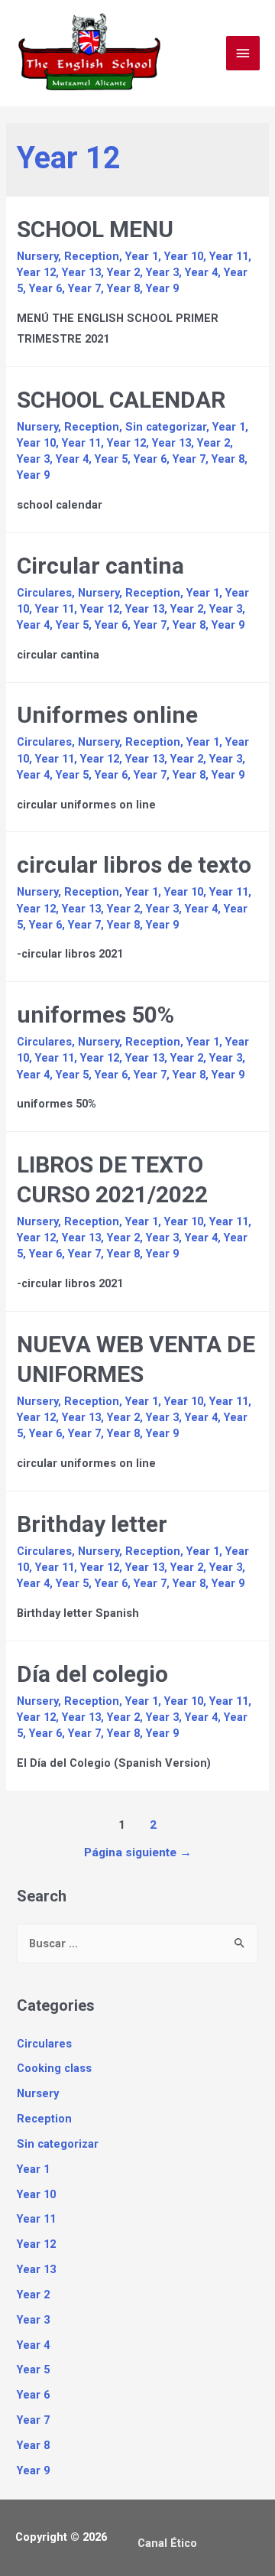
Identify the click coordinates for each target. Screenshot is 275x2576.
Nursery (37, 256)
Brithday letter (92, 1524)
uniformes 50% (95, 1015)
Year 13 (81, 272)
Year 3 (162, 272)
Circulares (44, 593)
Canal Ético (167, 2543)
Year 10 (184, 256)
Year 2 (123, 272)
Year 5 (111, 459)
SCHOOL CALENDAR (121, 400)
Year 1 (142, 256)
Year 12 (36, 272)
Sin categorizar (166, 427)
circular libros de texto (134, 865)
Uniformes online (107, 715)
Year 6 (45, 288)
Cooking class (54, 2068)
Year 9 (162, 288)
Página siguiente (138, 1852)
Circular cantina (100, 566)
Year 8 (123, 288)
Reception (92, 256)
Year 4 (201, 272)
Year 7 (84, 288)
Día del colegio (92, 1674)
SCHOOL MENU (95, 229)
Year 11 (229, 256)
